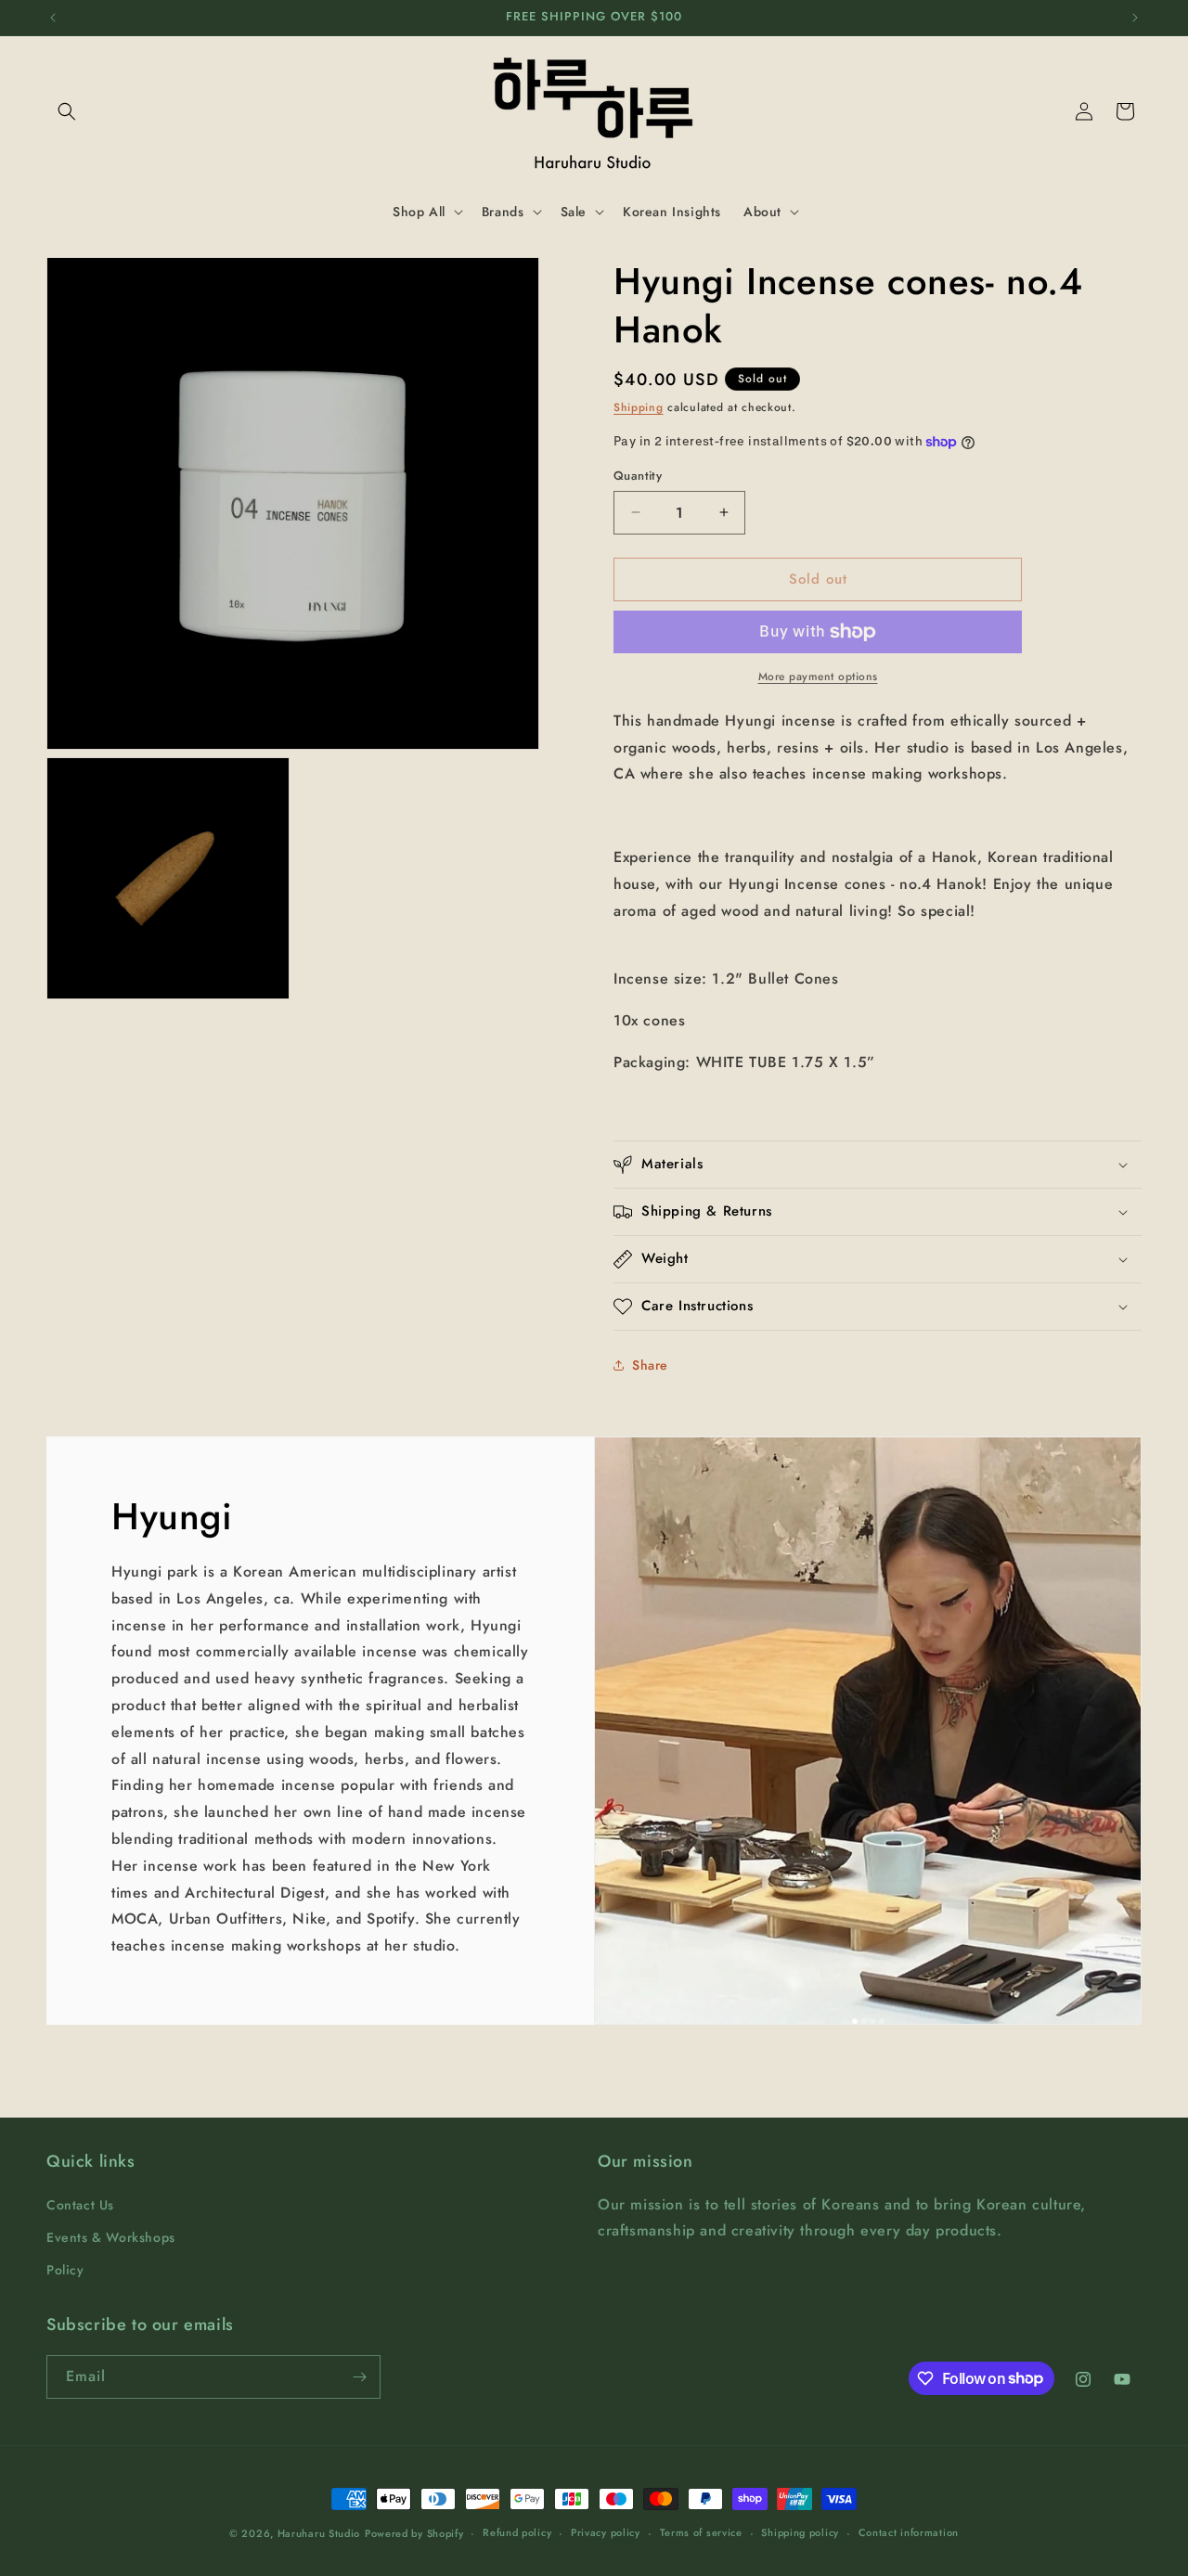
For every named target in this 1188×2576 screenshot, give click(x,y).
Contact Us (80, 2205)
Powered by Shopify (414, 2533)
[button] (67, 111)
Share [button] (650, 1365)
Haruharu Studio (319, 2533)
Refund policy (517, 2532)
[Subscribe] (359, 2377)
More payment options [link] (818, 676)
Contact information (909, 2532)
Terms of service (701, 2532)
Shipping (639, 407)
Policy (65, 2270)
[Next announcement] (1135, 18)
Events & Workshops (111, 2237)
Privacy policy (606, 2532)
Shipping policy (800, 2532)
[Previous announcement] (53, 18)
